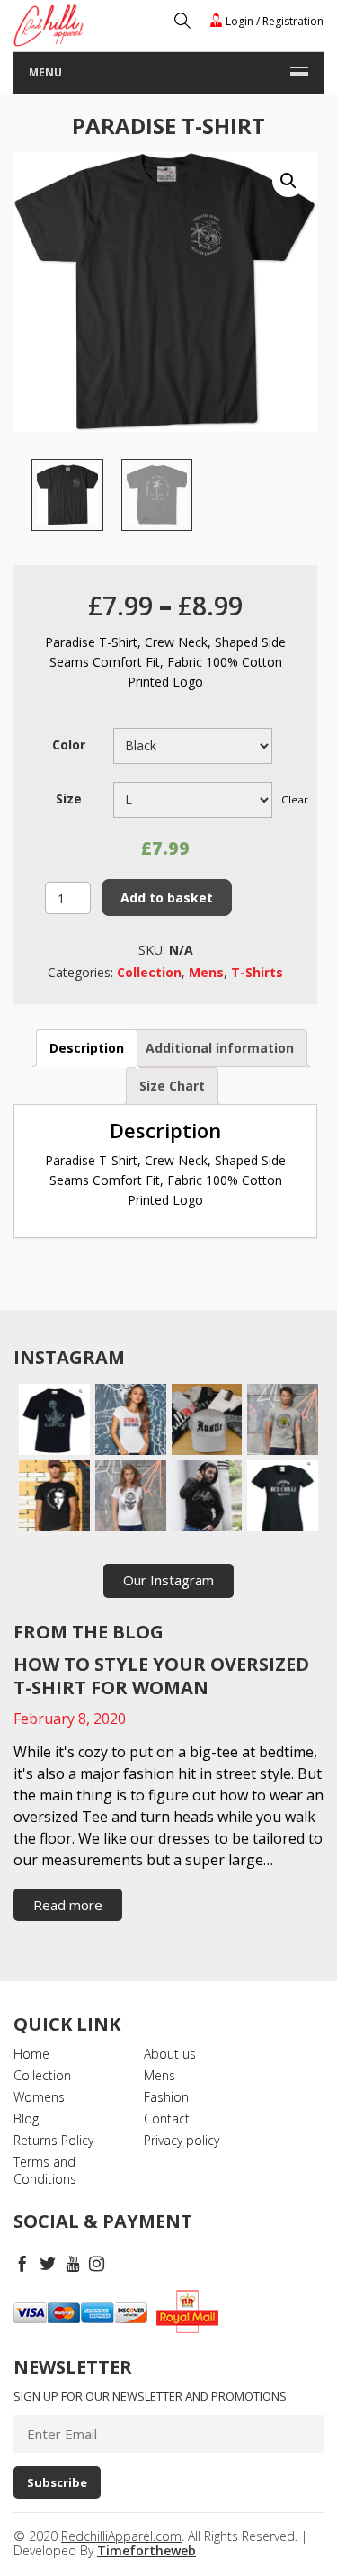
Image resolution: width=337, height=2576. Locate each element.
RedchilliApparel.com (121, 2536)
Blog (26, 2118)
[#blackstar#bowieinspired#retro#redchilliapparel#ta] (54, 1496)
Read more (68, 1905)
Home (31, 2054)
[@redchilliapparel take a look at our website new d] (54, 1419)
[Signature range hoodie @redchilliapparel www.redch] (207, 1496)
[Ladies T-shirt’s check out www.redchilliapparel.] (131, 1496)
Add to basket (167, 898)
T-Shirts (257, 972)
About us (170, 2054)
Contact (167, 2118)
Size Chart (172, 1086)
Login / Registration (273, 21)
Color (69, 745)
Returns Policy (53, 2140)
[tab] (87, 1048)
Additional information (220, 1048)
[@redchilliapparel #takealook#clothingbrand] (207, 1419)
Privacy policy (182, 2140)
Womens (39, 2097)
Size (69, 799)
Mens (206, 972)
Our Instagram (168, 1580)
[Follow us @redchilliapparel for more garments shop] (283, 1419)
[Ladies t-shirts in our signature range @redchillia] (283, 1496)
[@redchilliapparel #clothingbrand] (131, 1419)
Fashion (166, 2097)
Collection (149, 972)
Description (87, 1048)
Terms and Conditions (45, 2170)
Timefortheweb (146, 2550)
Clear (295, 799)
